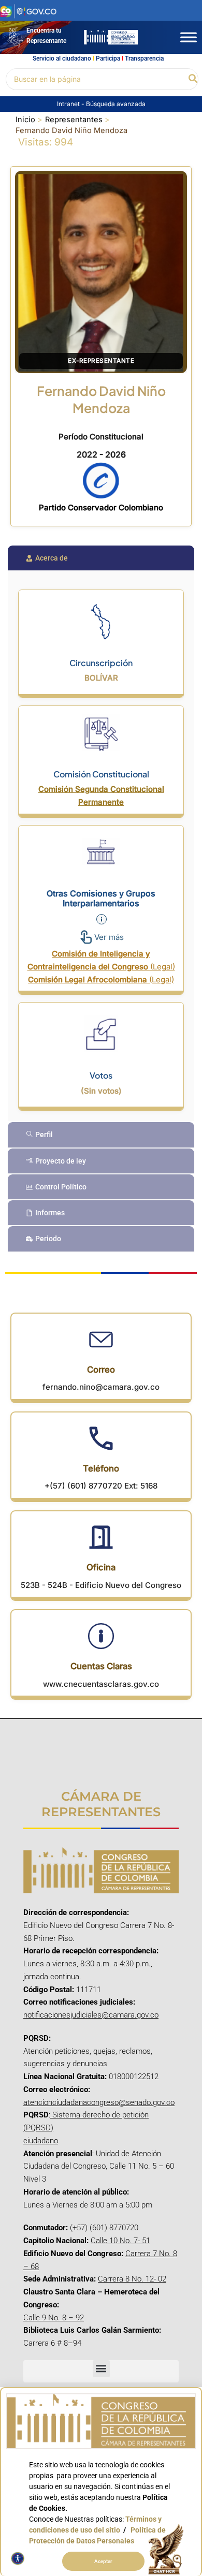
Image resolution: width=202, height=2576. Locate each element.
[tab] (101, 558)
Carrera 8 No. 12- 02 (132, 2279)
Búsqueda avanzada (116, 104)
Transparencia (144, 58)
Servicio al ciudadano (62, 58)
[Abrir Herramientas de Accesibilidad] (18, 2558)
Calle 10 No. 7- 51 (120, 2241)
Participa (108, 58)
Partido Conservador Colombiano (101, 507)
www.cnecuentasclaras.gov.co (101, 1684)
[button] (193, 79)
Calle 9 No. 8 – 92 (54, 2318)
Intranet (69, 104)
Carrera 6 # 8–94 (52, 2343)
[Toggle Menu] (189, 37)
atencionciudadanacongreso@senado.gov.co (99, 2102)
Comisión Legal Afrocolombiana (101, 980)
